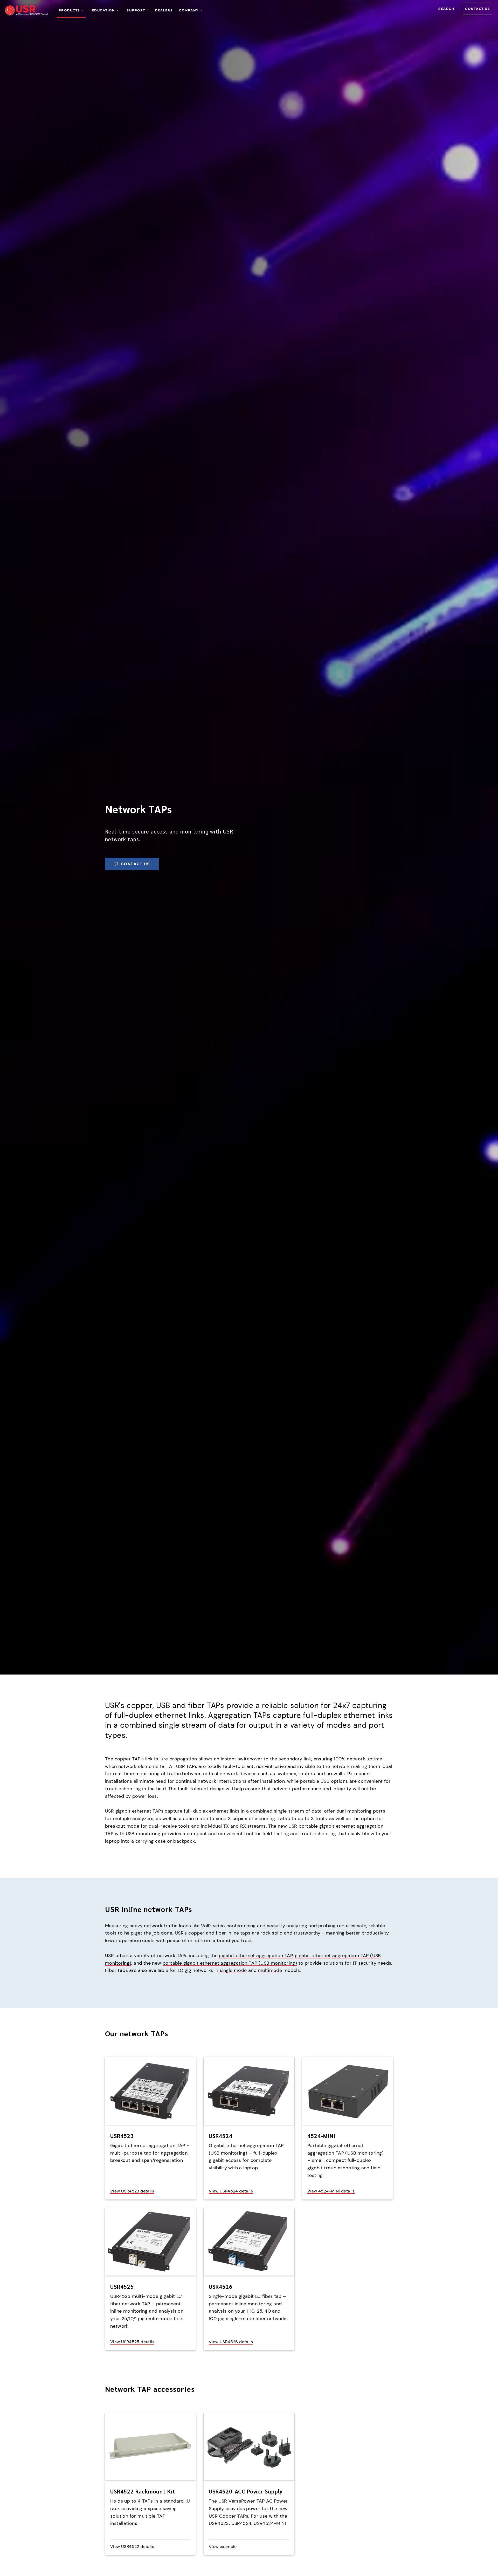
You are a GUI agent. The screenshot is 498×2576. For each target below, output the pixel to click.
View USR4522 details (132, 2547)
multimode (270, 1970)
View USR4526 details (231, 2342)
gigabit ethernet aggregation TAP (256, 1956)
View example (223, 2547)
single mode (233, 1970)
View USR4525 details (132, 2342)
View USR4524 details (231, 2191)
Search (446, 9)
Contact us (478, 9)
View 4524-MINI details (331, 2191)
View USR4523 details (132, 2191)
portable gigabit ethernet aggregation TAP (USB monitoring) (230, 1963)
